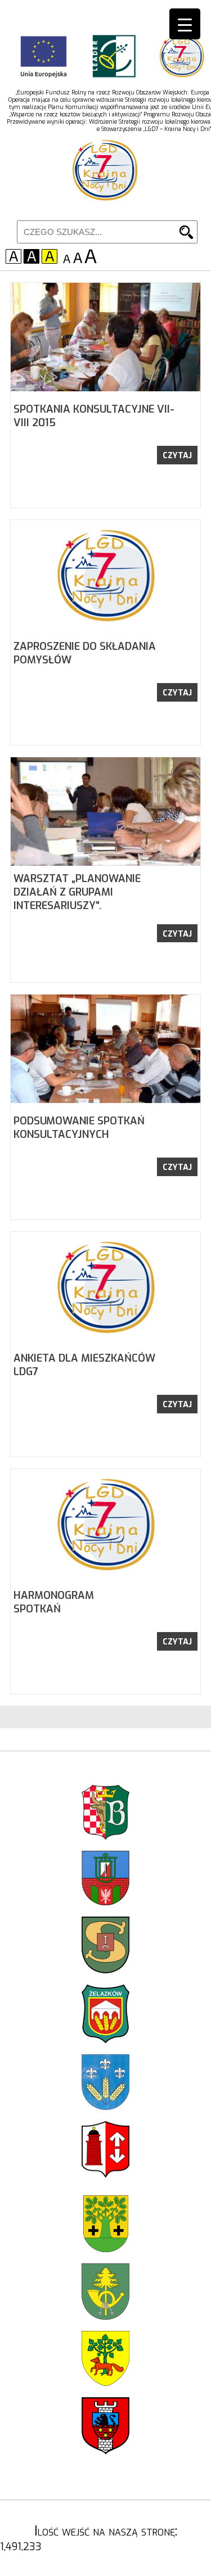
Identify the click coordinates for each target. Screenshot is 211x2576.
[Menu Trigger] (185, 24)
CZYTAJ (177, 456)
